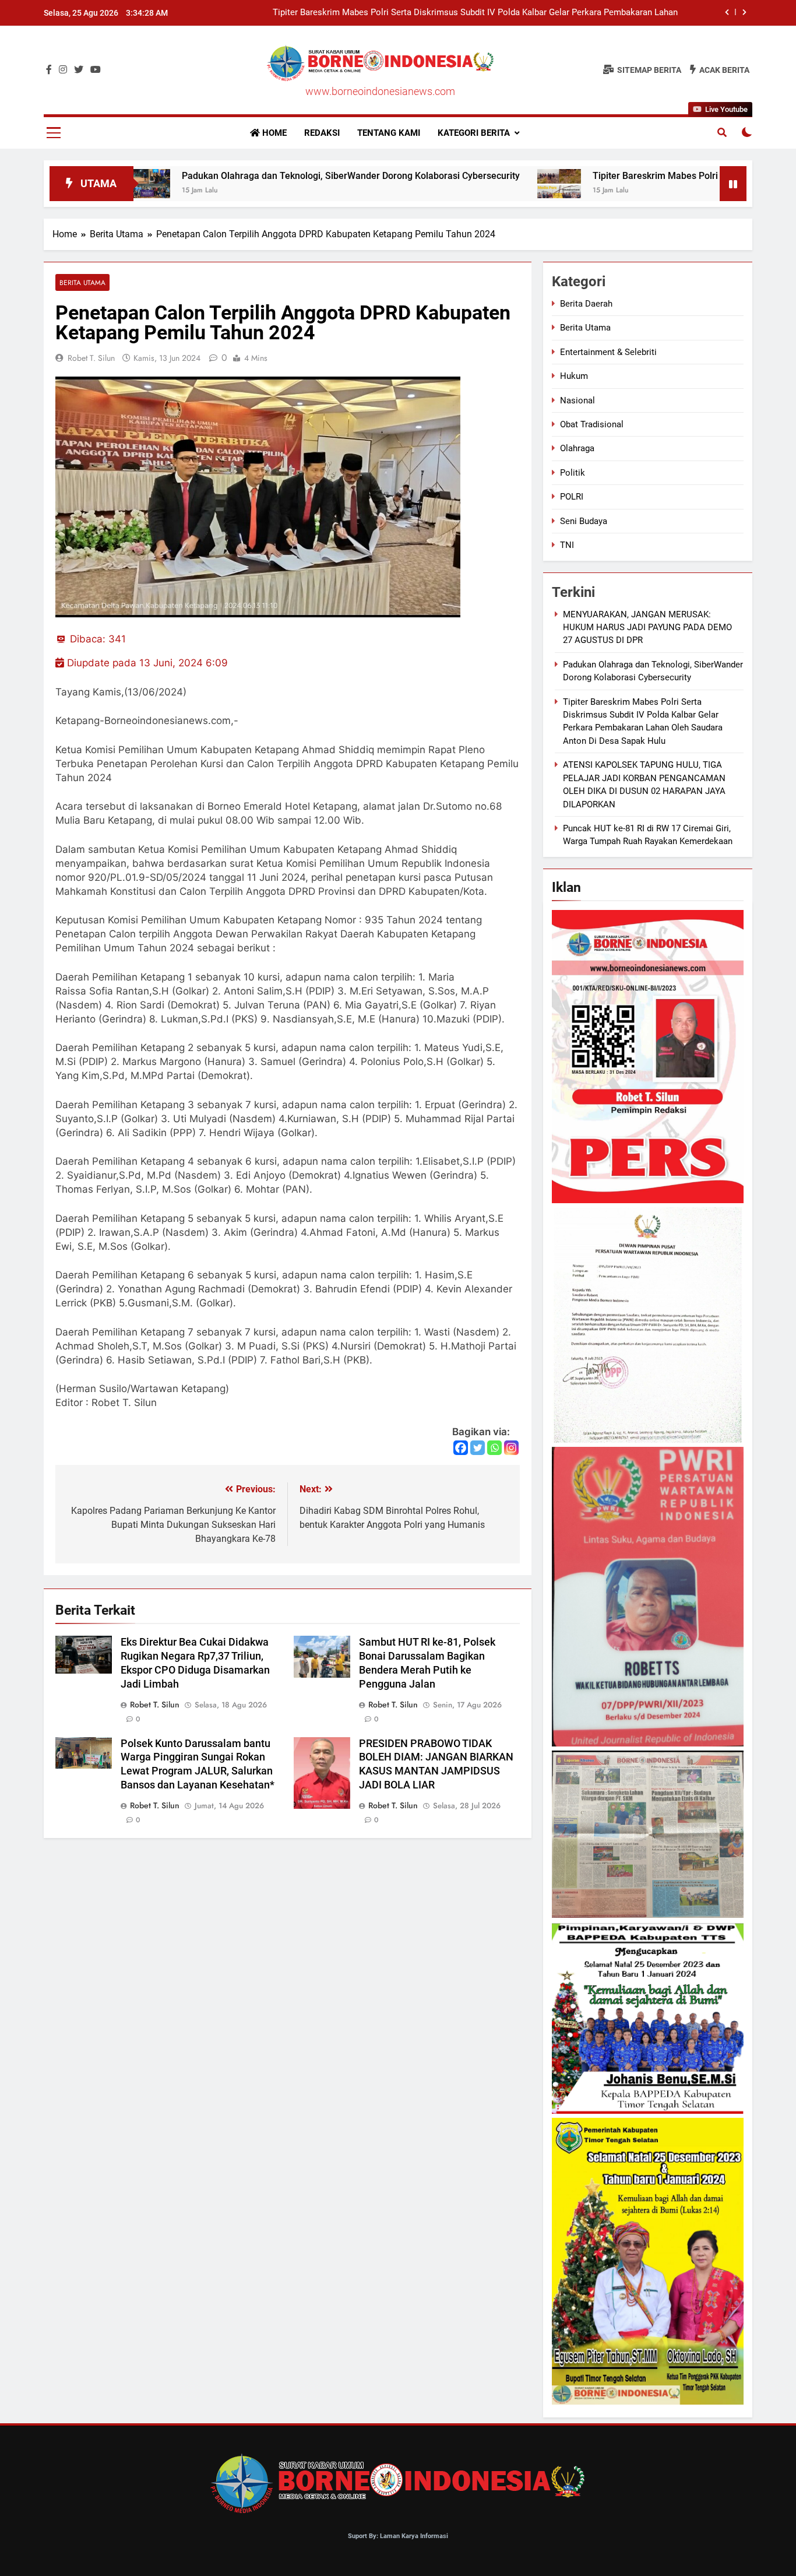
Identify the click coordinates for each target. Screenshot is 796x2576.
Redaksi (322, 133)
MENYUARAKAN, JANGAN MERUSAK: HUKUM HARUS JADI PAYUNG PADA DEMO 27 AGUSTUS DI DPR (647, 628)
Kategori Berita (474, 133)
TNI (567, 545)
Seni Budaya (584, 521)
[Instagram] (511, 1448)
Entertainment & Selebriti (608, 352)
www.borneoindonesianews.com (380, 91)
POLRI (572, 497)
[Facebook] (461, 1448)
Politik (573, 473)
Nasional (577, 400)
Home (273, 133)
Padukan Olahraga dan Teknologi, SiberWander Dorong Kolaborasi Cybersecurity (248, 176)
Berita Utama (82, 282)
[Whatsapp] (494, 1448)
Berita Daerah (586, 304)
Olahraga (577, 448)
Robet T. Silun (91, 358)
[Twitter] (478, 1448)
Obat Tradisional (592, 424)
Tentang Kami (389, 133)
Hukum (574, 376)
